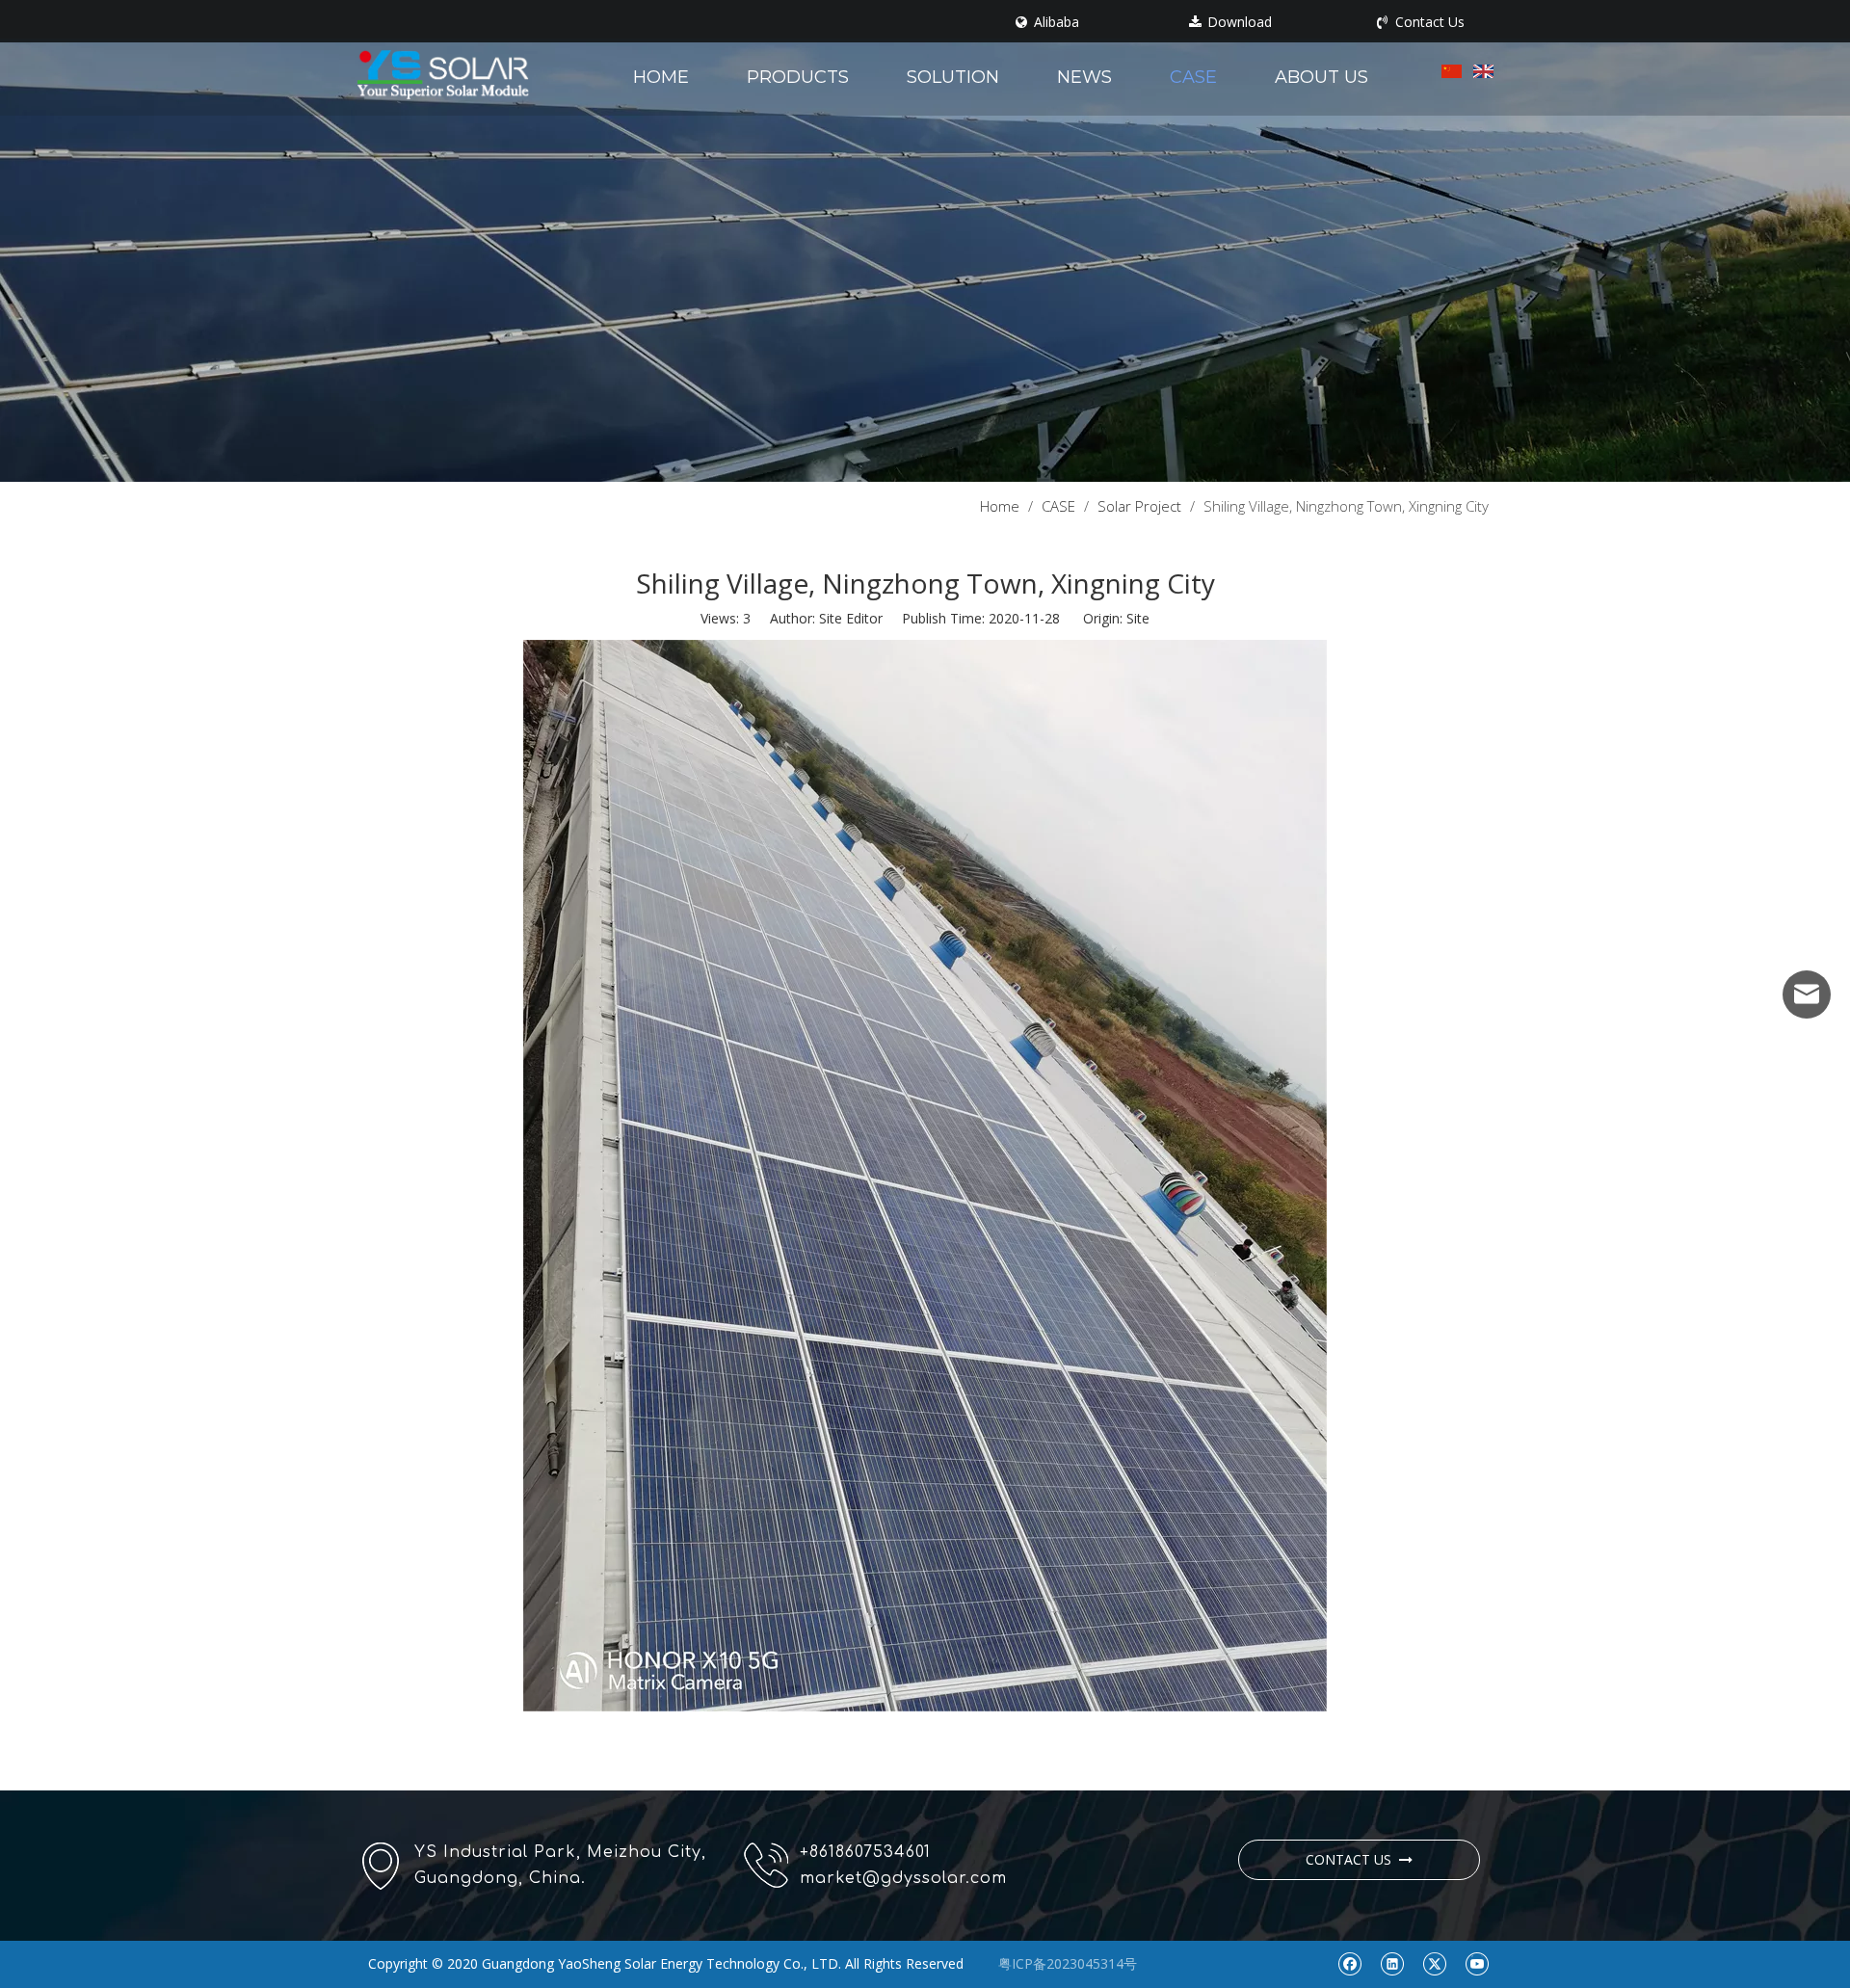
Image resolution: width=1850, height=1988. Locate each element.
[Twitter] (1434, 1963)
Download (1238, 22)
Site (1138, 618)
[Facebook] (1349, 1963)
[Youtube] (1477, 1963)
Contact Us (1428, 22)
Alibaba (1055, 22)
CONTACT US (1352, 1859)
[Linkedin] (1392, 1963)
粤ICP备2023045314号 (1068, 1963)
